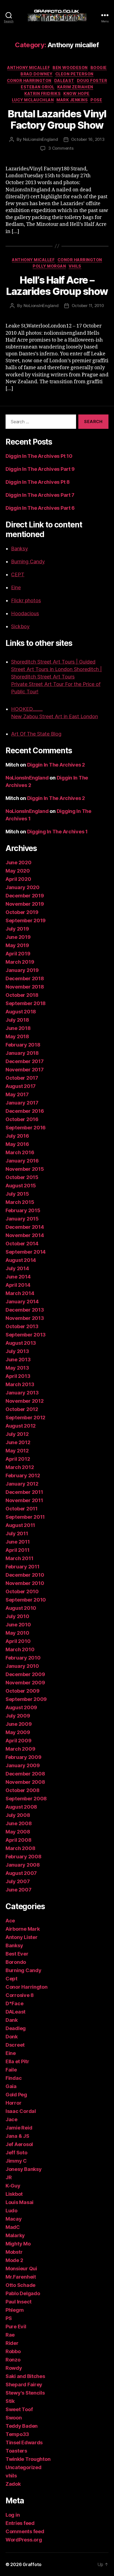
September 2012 (25, 1418)
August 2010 (21, 1608)
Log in (13, 2515)
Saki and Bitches (25, 2376)
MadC (13, 2227)
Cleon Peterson (74, 74)
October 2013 (22, 1326)
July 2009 (18, 1716)
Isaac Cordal (21, 2111)
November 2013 (25, 1318)
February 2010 (23, 1658)
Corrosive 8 (20, 1995)
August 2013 (21, 1343)
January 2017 (22, 1103)
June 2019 (18, 937)
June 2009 (19, 1724)
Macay (14, 2219)
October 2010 (22, 1591)
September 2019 (26, 920)
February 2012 (23, 1475)
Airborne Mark (23, 1929)
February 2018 (23, 1045)
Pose (96, 100)
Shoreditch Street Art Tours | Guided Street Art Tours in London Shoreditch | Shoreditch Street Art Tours (56, 669)
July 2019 (17, 929)
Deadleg (16, 2028)
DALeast (64, 80)
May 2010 (17, 1633)
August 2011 (20, 1525)
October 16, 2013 (88, 139)
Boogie (99, 68)
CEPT (18, 574)
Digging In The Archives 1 (57, 832)
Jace (11, 2119)
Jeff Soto (16, 2153)
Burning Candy (28, 562)
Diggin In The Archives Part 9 (40, 469)
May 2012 (17, 1451)
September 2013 (26, 1335)
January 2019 (22, 970)
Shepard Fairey (24, 2385)
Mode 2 (14, 2260)
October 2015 (22, 1177)
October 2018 (22, 995)
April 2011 (17, 1550)
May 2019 (17, 945)
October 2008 (23, 1790)
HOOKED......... (27, 709)
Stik (10, 2401)
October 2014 (22, 1244)
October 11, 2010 (88, 306)
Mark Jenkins (72, 100)
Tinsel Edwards (24, 2442)
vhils (75, 266)
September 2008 (26, 1799)
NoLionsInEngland (41, 139)
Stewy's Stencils (25, 2393)
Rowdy (14, 2368)
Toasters (16, 2451)
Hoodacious (25, 613)
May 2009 (18, 1732)
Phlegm (15, 2310)
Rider (12, 2343)
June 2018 (18, 1028)
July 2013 (17, 1351)
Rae (10, 2335)
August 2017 (21, 1086)
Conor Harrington (29, 80)
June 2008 (19, 1823)
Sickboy (20, 626)
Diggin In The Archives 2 (56, 765)
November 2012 (25, 1401)
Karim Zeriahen (75, 87)
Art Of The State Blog (36, 734)
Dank (12, 2020)
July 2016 (17, 1136)
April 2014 (18, 1285)
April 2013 (18, 1376)
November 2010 (25, 1583)
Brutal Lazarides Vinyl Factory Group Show (57, 119)
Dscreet (15, 2045)
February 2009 (24, 1757)
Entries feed (20, 2523)
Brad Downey (37, 74)
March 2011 (19, 1558)
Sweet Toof (19, 2409)
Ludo (11, 2211)
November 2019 (25, 904)
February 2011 (23, 1567)
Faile (11, 2070)
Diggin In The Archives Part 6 (40, 508)
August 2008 (21, 1807)
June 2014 (18, 1277)
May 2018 (17, 1036)
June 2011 (18, 1542)
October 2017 (22, 1078)
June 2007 (19, 1890)
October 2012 (22, 1409)
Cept (11, 1979)
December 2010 (25, 1575)
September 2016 (26, 1128)
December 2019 (25, 896)
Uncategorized (24, 2467)
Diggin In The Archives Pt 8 (38, 482)
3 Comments (61, 148)
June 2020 (19, 862)
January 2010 (22, 1666)
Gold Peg (16, 2095)
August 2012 (21, 1426)
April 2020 (18, 879)
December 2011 (24, 1492)
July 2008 (18, 1815)
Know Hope (77, 93)
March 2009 (20, 1749)
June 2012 (18, 1442)
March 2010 (20, 1649)
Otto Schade (20, 2285)
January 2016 (22, 1161)
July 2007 (18, 1881)
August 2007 (21, 1873)
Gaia (11, 2086)
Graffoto (32, 2564)
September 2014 (26, 1252)
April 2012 (18, 1459)
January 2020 (23, 887)
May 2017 (17, 1094)
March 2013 (20, 1384)
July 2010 (17, 1616)
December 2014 (25, 1227)
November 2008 (25, 1782)
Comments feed (25, 2531)
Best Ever (17, 1954)
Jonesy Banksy (24, 2169)
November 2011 (24, 1500)
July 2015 (17, 1194)
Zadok (13, 2484)
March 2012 (20, 1467)
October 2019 (22, 912)
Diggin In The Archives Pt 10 (39, 456)
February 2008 (24, 1857)
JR (9, 2177)
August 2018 (21, 1012)
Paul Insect (19, 2302)
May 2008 (18, 1832)
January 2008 (23, 1865)
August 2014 (21, 1260)
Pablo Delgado (23, 2293)
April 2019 (18, 954)
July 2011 (17, 1533)
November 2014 (25, 1235)
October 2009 (23, 1691)
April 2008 (18, 1840)
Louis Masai (20, 2202)
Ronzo (13, 2360)
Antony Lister (22, 1937)
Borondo (16, 1962)
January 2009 (23, 1765)
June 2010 (18, 1625)
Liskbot (14, 2194)
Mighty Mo (18, 2244)
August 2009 (21, 1707)
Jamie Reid (19, 2128)
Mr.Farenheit (21, 2277)
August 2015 (21, 1186)
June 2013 (18, 1360)
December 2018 (25, 978)
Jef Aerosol (19, 2144)
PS (9, 2318)
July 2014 (17, 1268)
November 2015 (25, 1169)
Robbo (13, 2351)
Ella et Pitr (17, 2061)
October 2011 (22, 1509)
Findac (14, 2078)
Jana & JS (17, 2136)
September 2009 (26, 1699)
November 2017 (25, 1070)
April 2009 (18, 1741)
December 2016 (25, 1111)
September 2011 (25, 1517)
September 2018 (26, 1003)
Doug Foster (92, 80)
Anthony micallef (28, 68)
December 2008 (25, 1774)
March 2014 (20, 1293)
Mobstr (14, 2252)
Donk (12, 2037)
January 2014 (22, 1302)
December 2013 (25, 1310)
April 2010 (18, 1641)
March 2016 (20, 1152)
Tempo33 (17, 2434)
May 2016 (17, 1144)
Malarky (15, 2235)
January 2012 (22, 1484)
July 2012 (17, 1434)
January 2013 (22, 1393)
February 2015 (23, 1210)
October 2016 (22, 1119)
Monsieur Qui (21, 2269)
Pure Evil (16, 2327)
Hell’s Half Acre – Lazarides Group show (57, 286)
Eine (16, 587)
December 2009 (25, 1674)
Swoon (14, 2418)
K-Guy (13, 2186)
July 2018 (17, 1020)
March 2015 (20, 1202)
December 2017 (25, 1061)
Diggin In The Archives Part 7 (40, 495)
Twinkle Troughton (28, 2459)
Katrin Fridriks (42, 93)
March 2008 (20, 1848)
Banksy (20, 549)
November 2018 (25, 987)
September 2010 (26, 1600)
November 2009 (25, 1683)
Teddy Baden (22, 2426)
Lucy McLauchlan (33, 100)
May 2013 (17, 1368)
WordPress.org (24, 2540)
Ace (10, 1921)
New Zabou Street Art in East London (55, 716)
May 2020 (18, 871)
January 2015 (22, 1219)
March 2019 (20, 962)
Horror (13, 2103)
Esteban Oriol (38, 87)
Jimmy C (16, 2161)
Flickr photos (26, 600)
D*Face (14, 2003)
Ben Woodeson (70, 68)
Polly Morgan (49, 266)
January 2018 (22, 1053)
